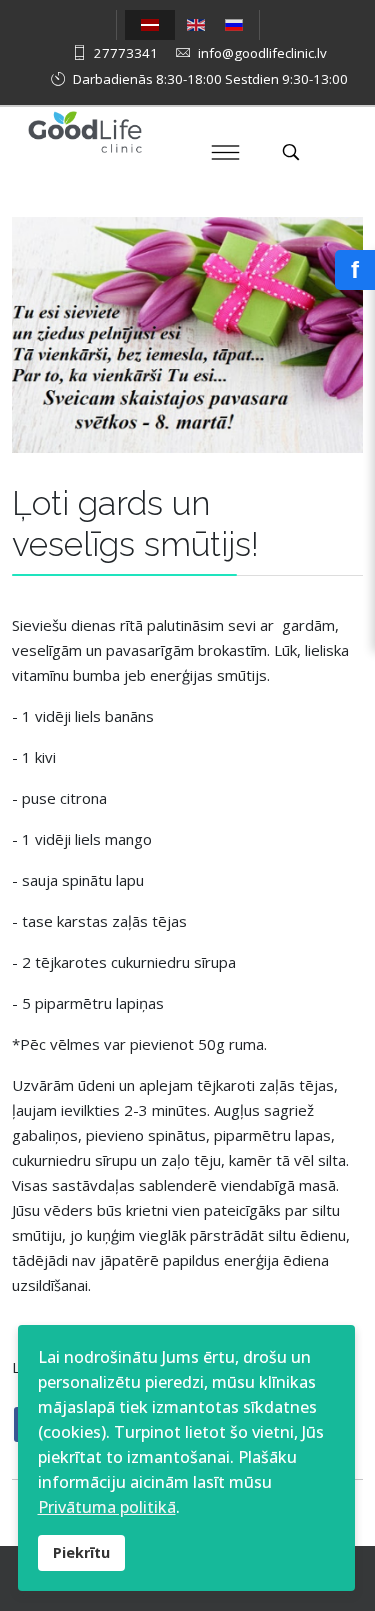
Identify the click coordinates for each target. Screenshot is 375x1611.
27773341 (126, 53)
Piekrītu (81, 1552)
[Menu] (225, 152)
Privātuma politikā (107, 1507)
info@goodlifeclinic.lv (262, 53)
